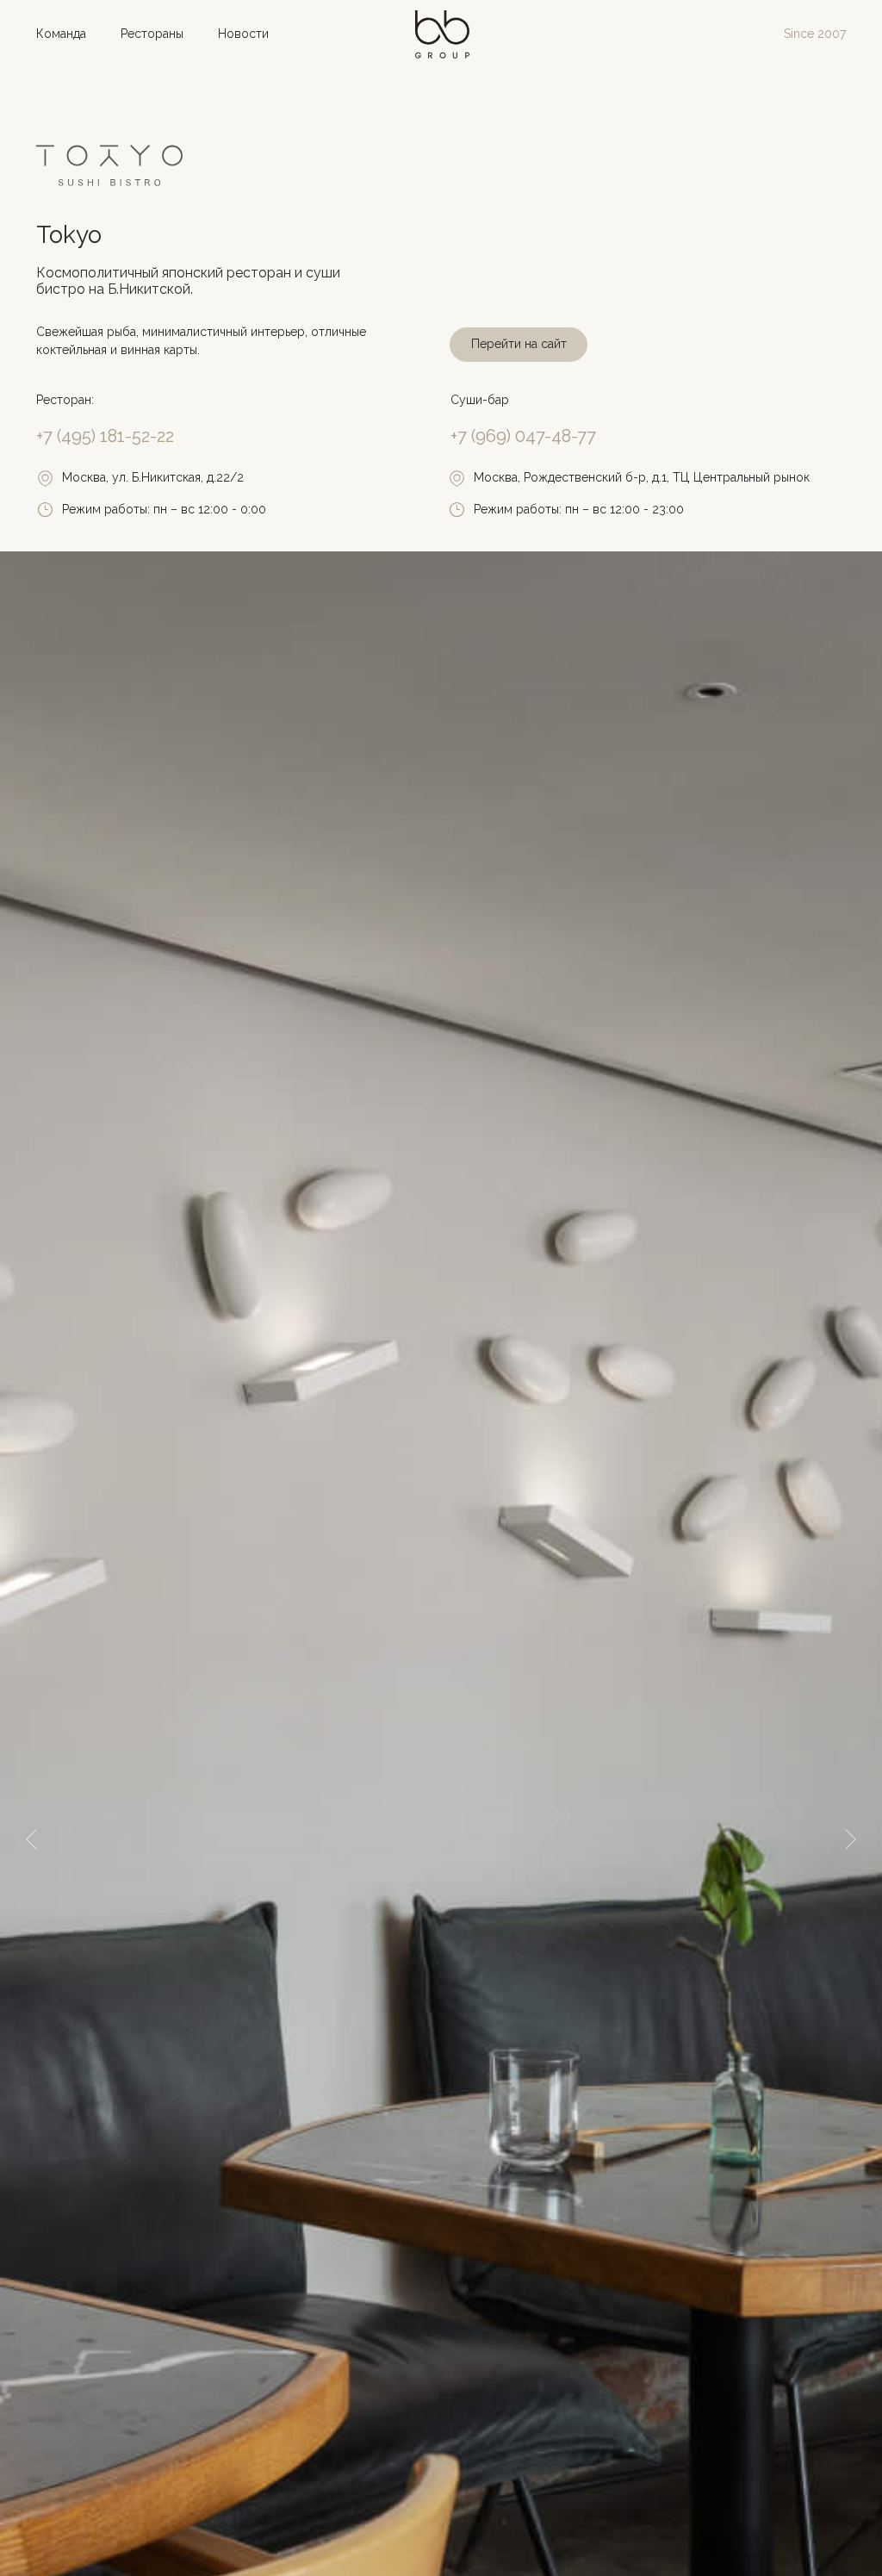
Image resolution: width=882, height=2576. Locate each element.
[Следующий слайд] (851, 1839)
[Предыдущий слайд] (31, 1839)
